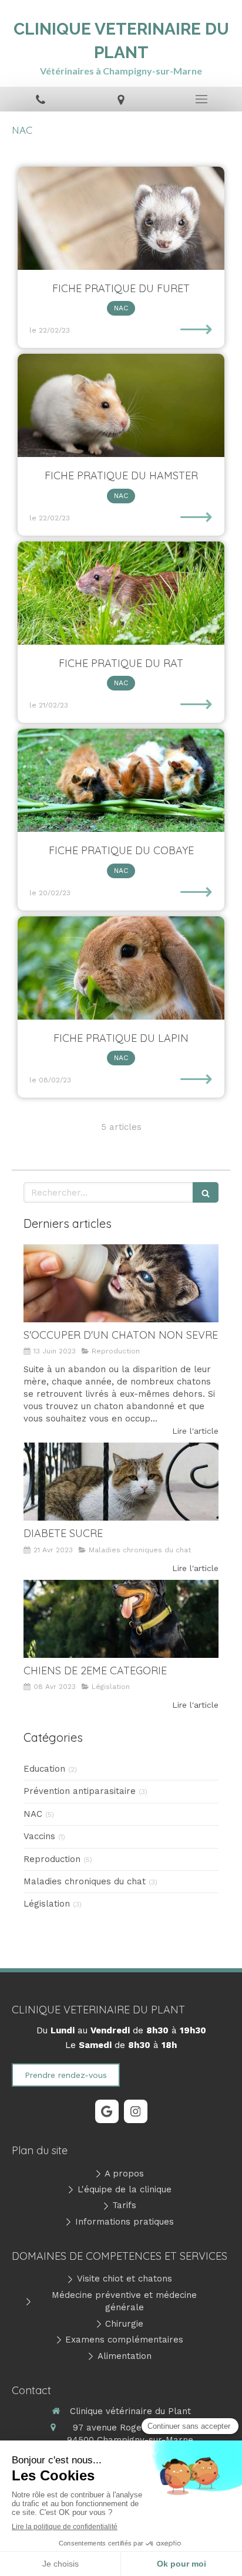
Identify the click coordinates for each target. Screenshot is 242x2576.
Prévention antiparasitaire (80, 1791)
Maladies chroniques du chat (85, 1881)
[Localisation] (121, 99)
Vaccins (39, 1836)
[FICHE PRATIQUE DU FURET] (121, 218)
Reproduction (52, 1859)
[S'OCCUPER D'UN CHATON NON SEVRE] (121, 1283)
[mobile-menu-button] (202, 99)
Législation (47, 1904)
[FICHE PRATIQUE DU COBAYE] (121, 780)
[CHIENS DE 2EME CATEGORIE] (121, 1619)
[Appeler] (40, 99)
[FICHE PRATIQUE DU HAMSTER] (121, 405)
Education (44, 1769)
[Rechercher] (206, 1192)
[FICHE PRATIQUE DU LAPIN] (121, 968)
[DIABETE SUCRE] (121, 1482)
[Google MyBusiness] (107, 2111)
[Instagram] (136, 2111)
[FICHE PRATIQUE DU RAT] (121, 593)
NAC (33, 1814)
